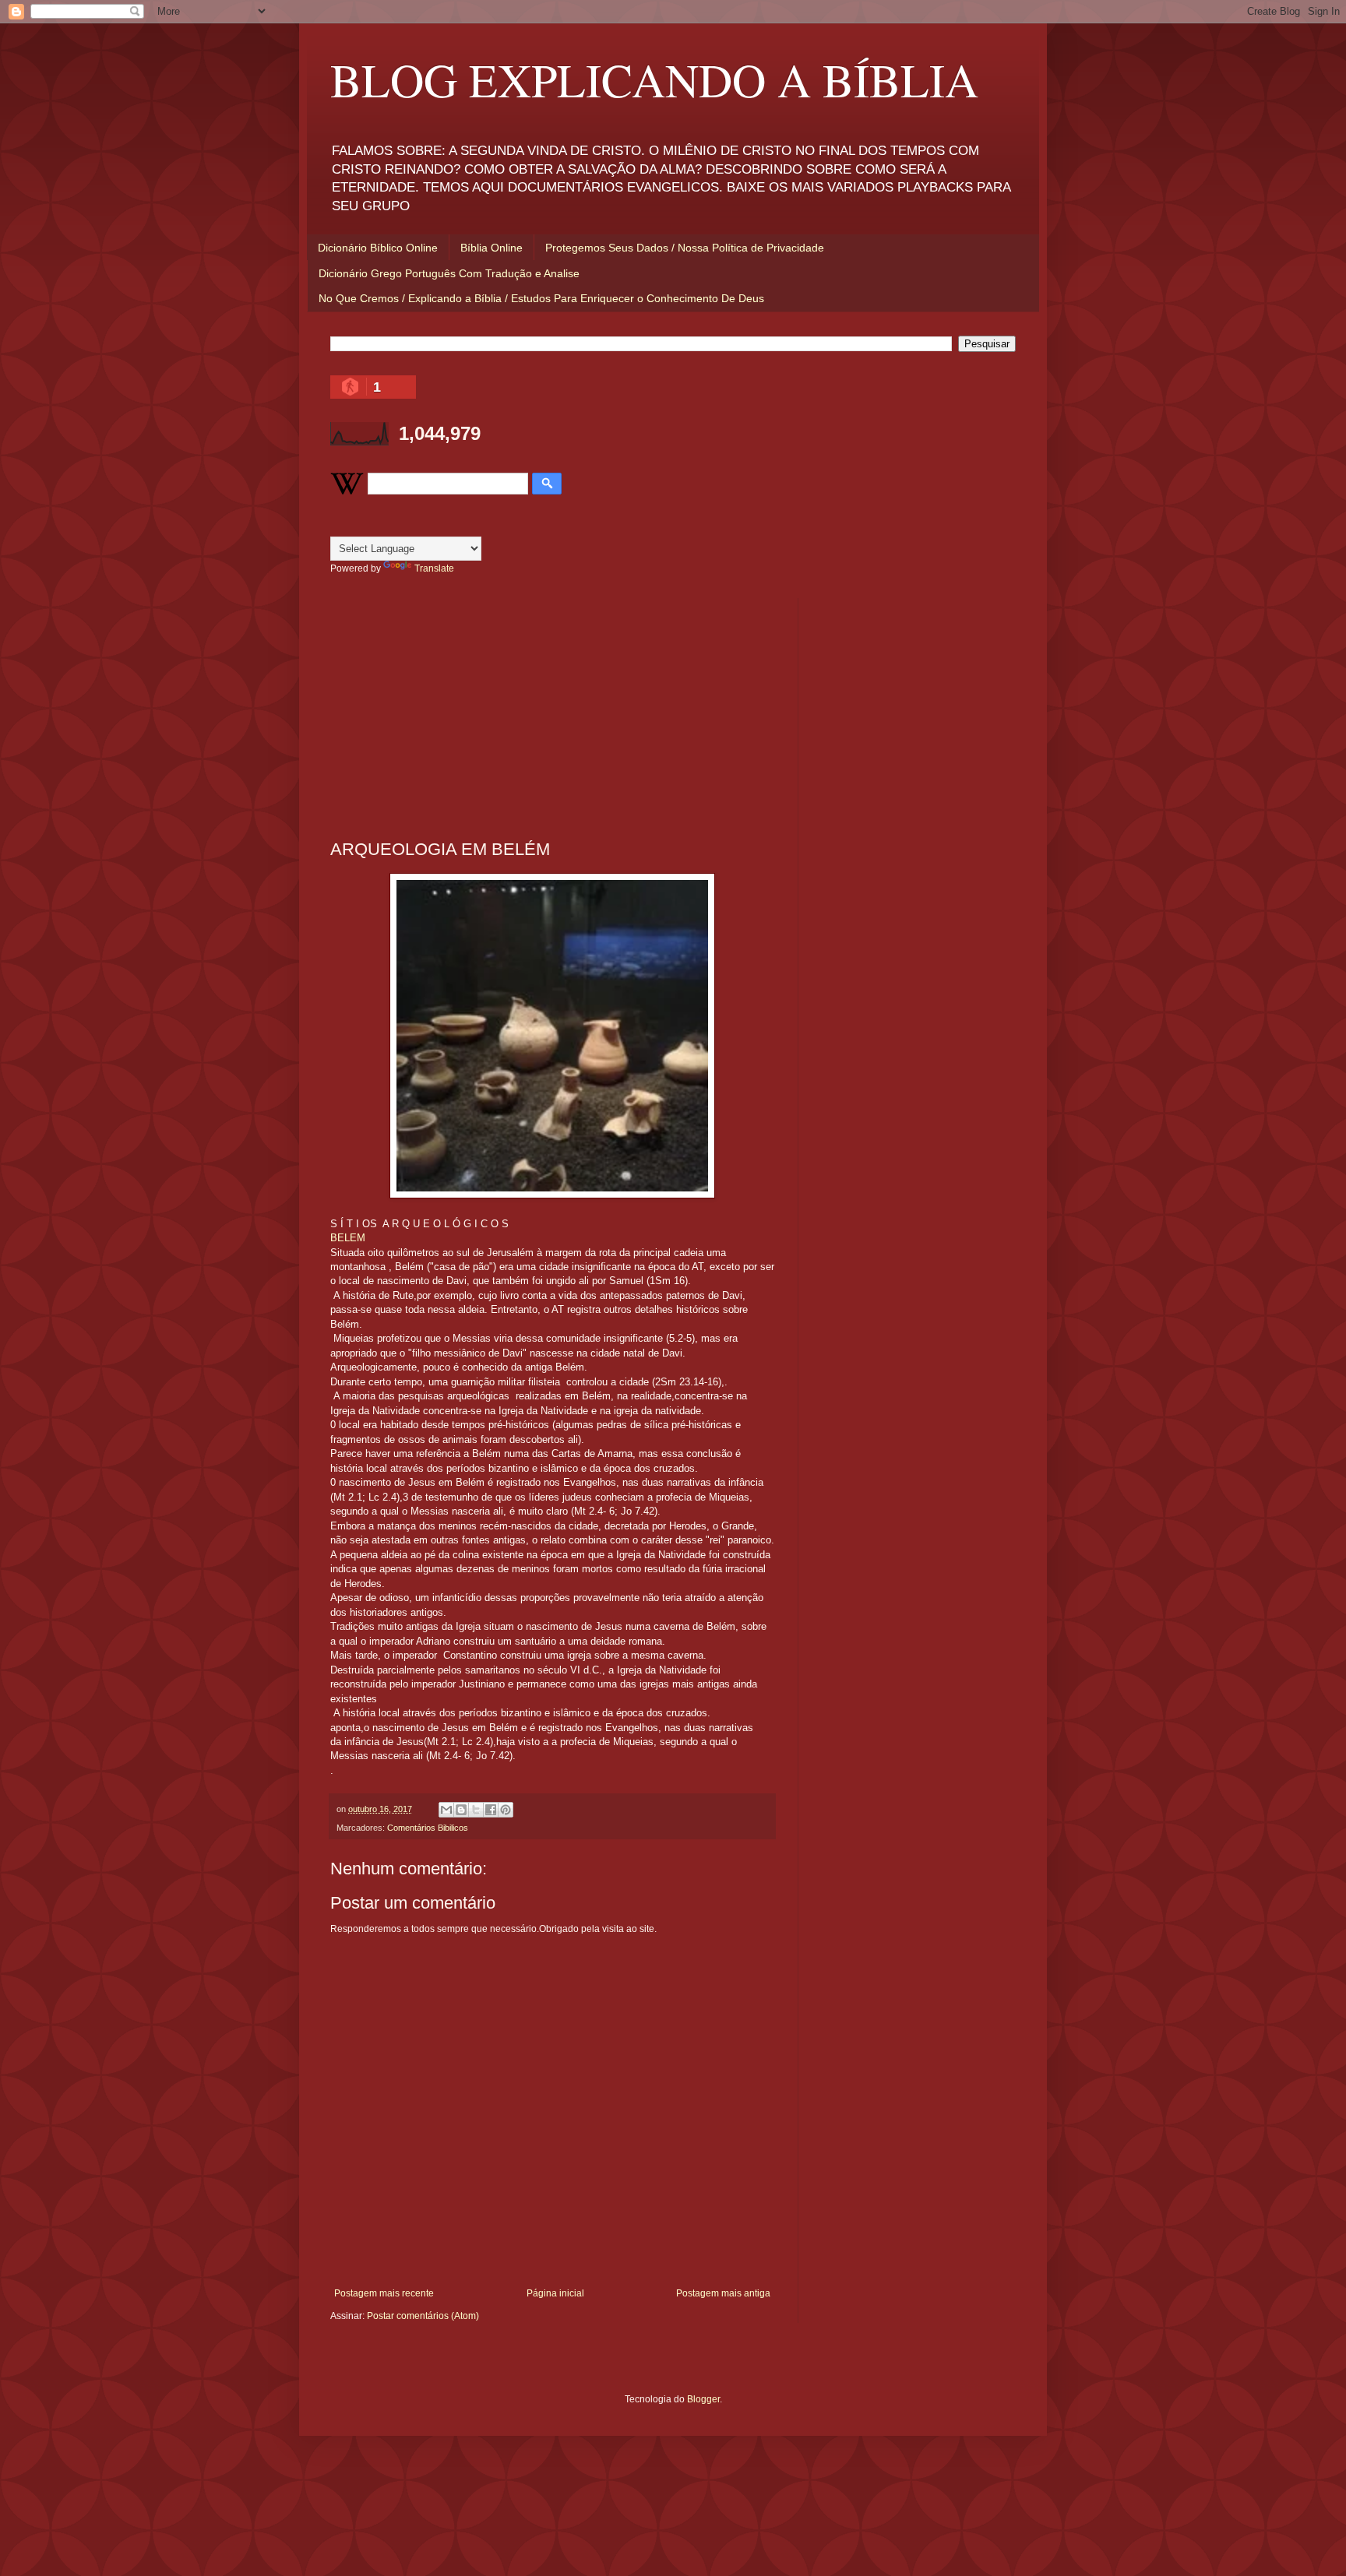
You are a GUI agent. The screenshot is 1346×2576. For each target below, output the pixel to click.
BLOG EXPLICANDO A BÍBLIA (654, 79)
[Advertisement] (552, 707)
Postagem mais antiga (723, 2293)
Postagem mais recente (384, 2293)
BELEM (348, 1238)
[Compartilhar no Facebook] (491, 1810)
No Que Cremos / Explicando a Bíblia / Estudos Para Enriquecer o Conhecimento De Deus (541, 298)
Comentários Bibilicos (428, 1828)
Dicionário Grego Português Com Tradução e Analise (449, 273)
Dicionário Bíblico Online (378, 248)
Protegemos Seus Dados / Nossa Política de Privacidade (685, 248)
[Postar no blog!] (461, 1810)
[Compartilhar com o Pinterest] (506, 1810)
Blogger (703, 2399)
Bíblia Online (492, 248)
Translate (434, 568)
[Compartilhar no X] (476, 1810)
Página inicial (555, 2293)
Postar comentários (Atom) (423, 2316)
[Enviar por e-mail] (446, 1810)
